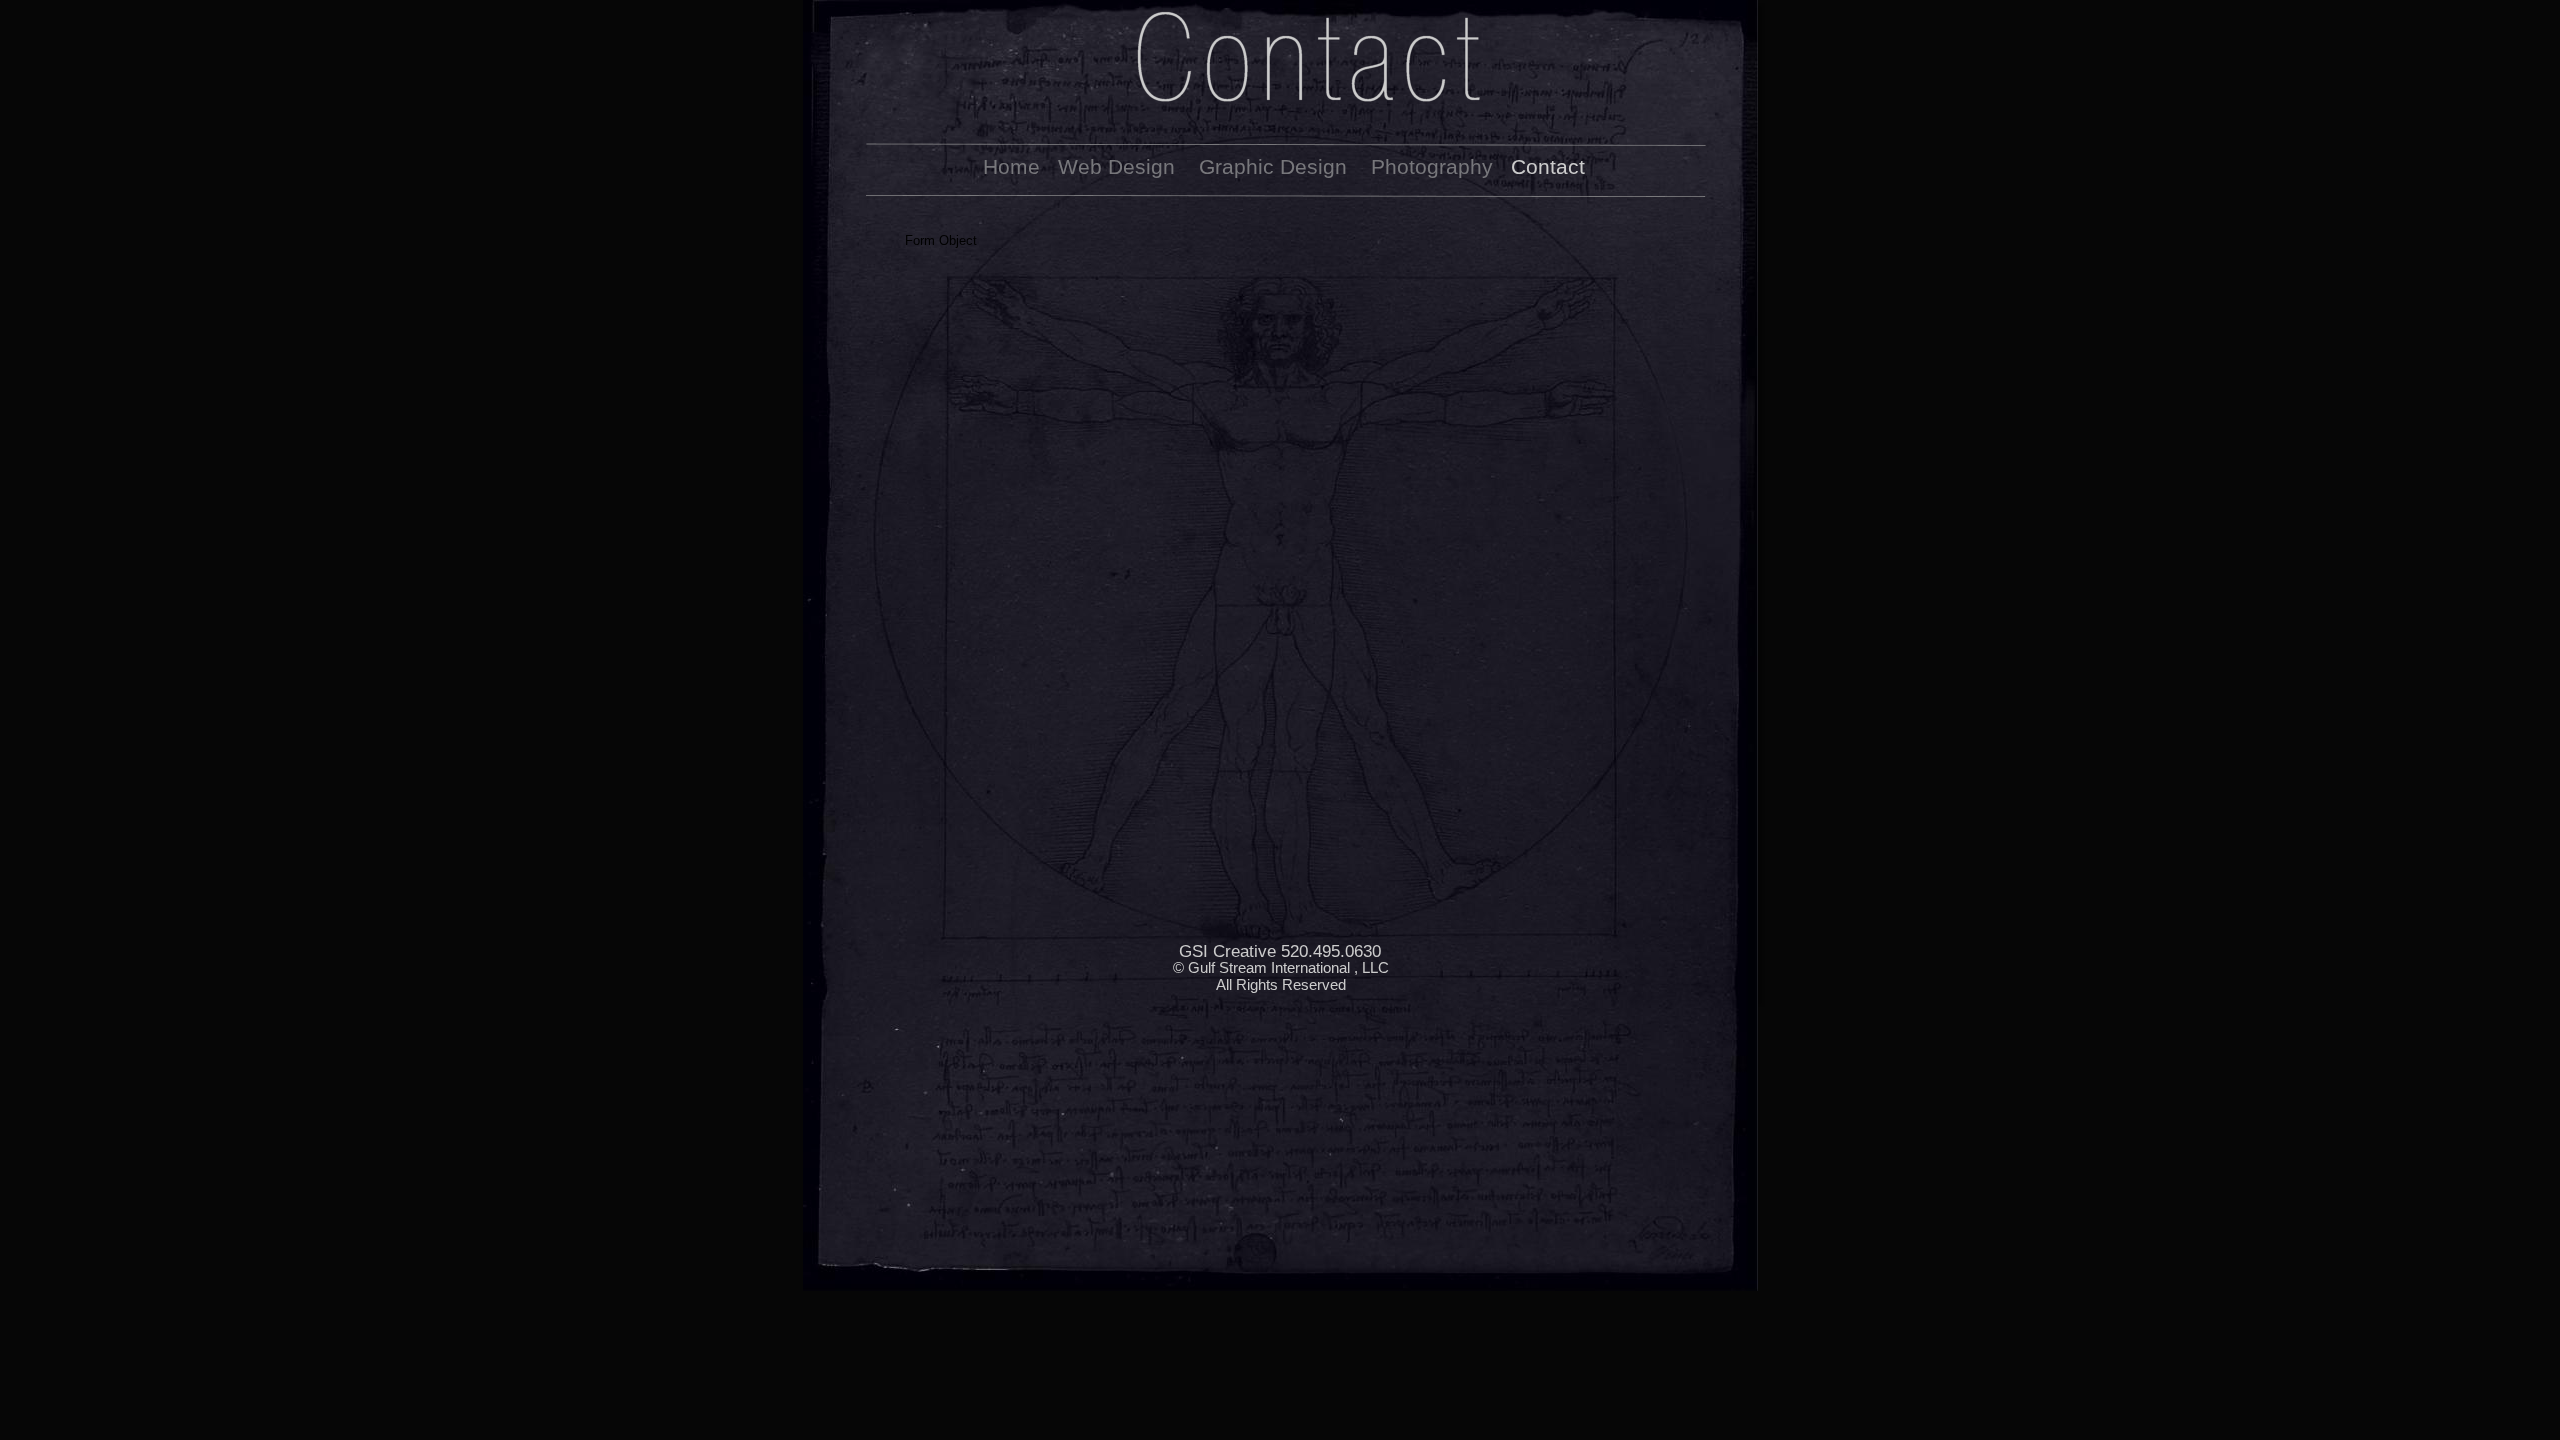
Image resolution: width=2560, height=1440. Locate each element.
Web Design (1116, 167)
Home (1011, 167)
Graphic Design (1273, 167)
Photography (1432, 167)
